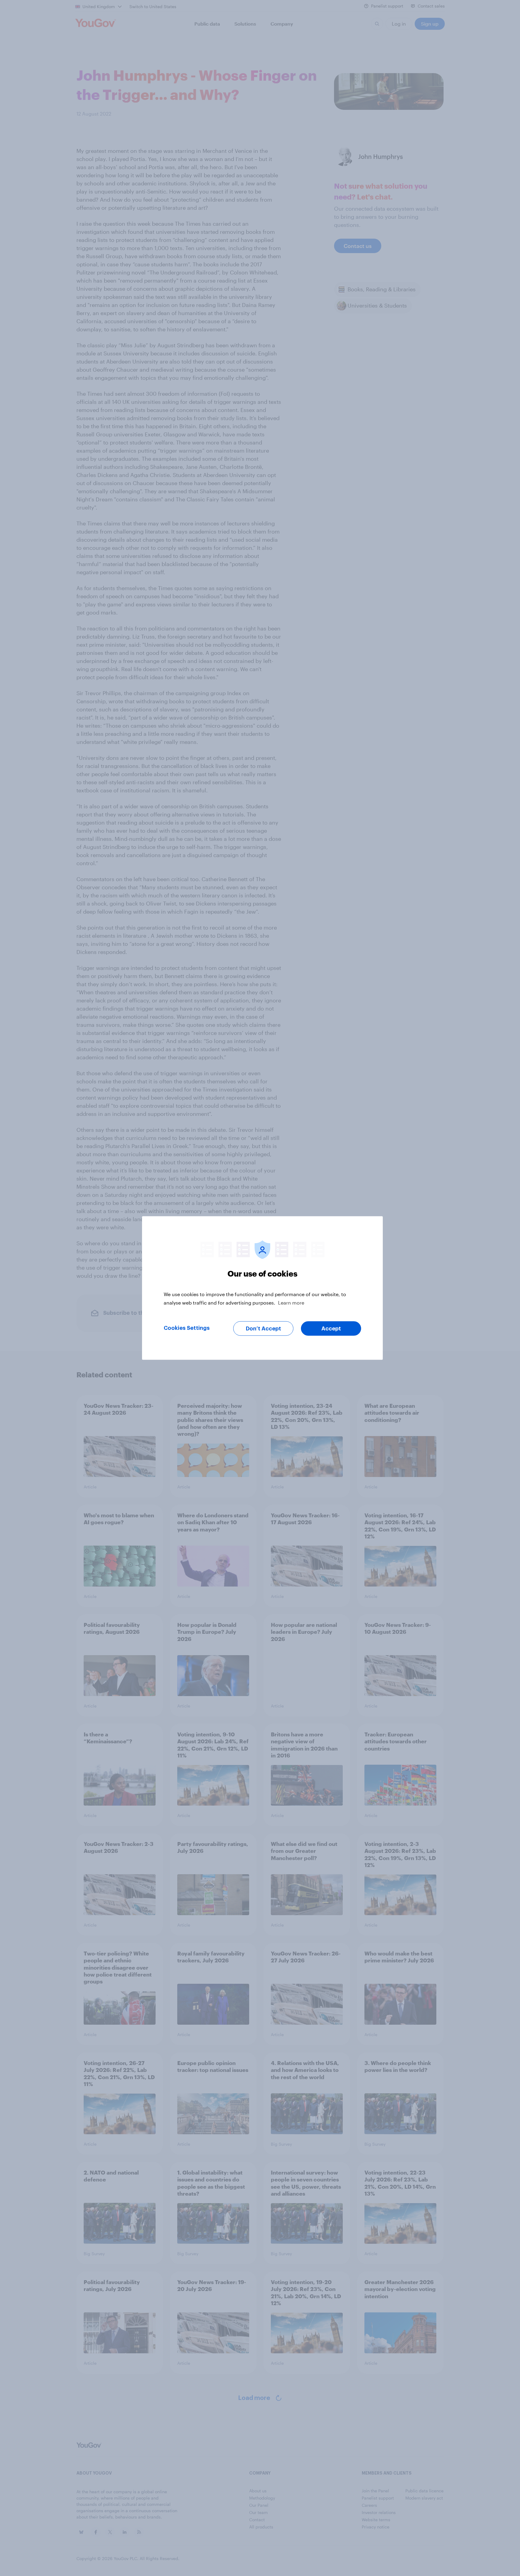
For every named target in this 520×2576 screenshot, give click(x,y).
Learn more (291, 1303)
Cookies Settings (187, 1328)
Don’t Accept (263, 1329)
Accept (331, 1329)
